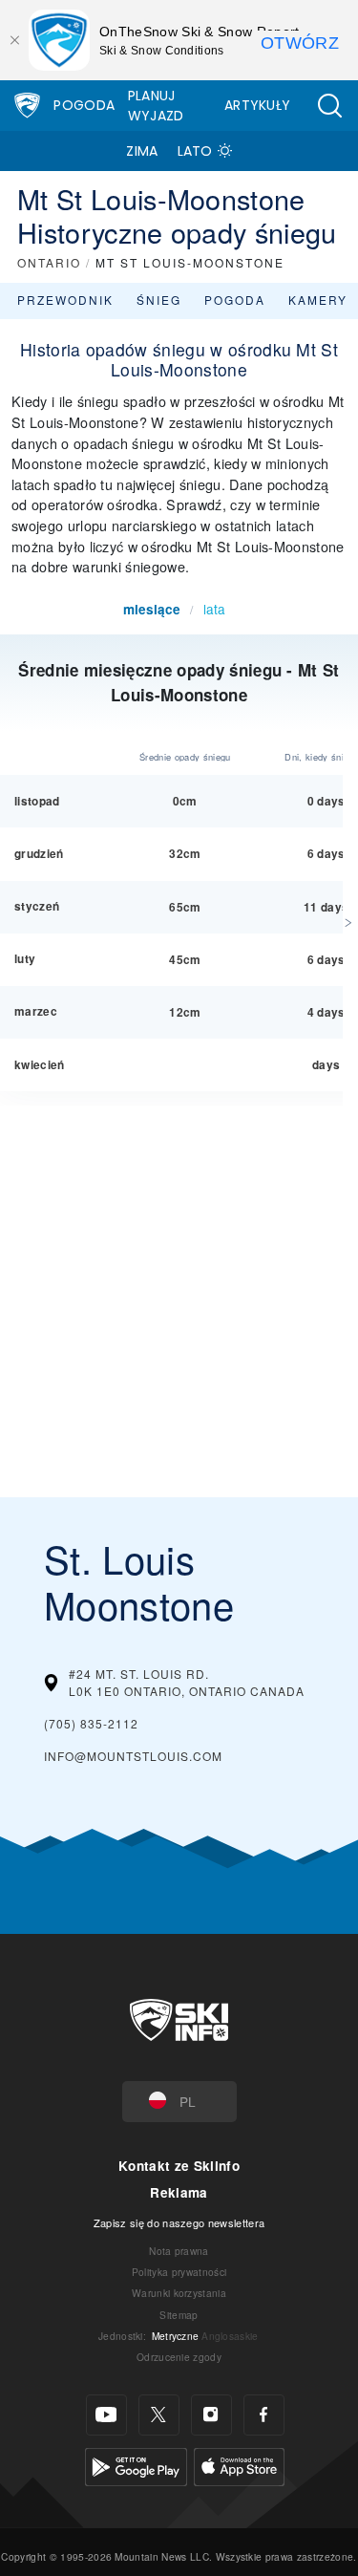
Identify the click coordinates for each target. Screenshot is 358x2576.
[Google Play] (136, 2464)
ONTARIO (49, 262)
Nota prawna (179, 2251)
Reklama (179, 2192)
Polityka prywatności (179, 2272)
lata (214, 609)
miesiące (152, 609)
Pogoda (84, 105)
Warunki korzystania (179, 2293)
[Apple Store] (239, 2464)
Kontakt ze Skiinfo (179, 2166)
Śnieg (159, 300)
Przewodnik (65, 300)
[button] (329, 106)
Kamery (318, 300)
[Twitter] (159, 2415)
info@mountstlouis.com (133, 1756)
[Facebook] (264, 2415)
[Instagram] (211, 2415)
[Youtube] (106, 2415)
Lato (195, 151)
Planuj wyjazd (156, 106)
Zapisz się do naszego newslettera (179, 2222)
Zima (142, 151)
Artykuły (258, 105)
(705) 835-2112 (91, 1723)
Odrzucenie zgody (179, 2357)
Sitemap (179, 2315)
